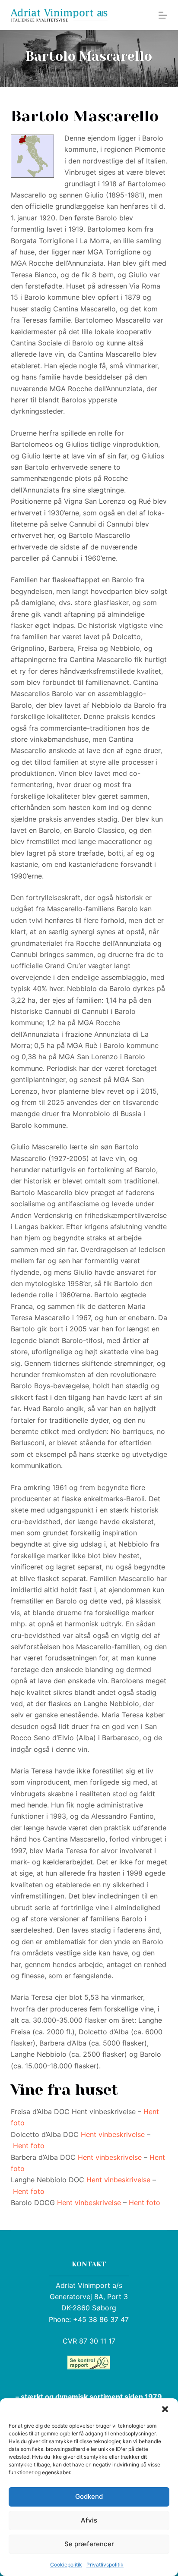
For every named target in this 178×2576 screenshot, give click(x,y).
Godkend (89, 2496)
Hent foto (29, 2146)
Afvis (89, 2520)
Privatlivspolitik (105, 2565)
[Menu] (163, 15)
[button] (165, 2409)
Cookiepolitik (66, 2565)
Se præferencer (89, 2544)
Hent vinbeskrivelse (113, 2134)
